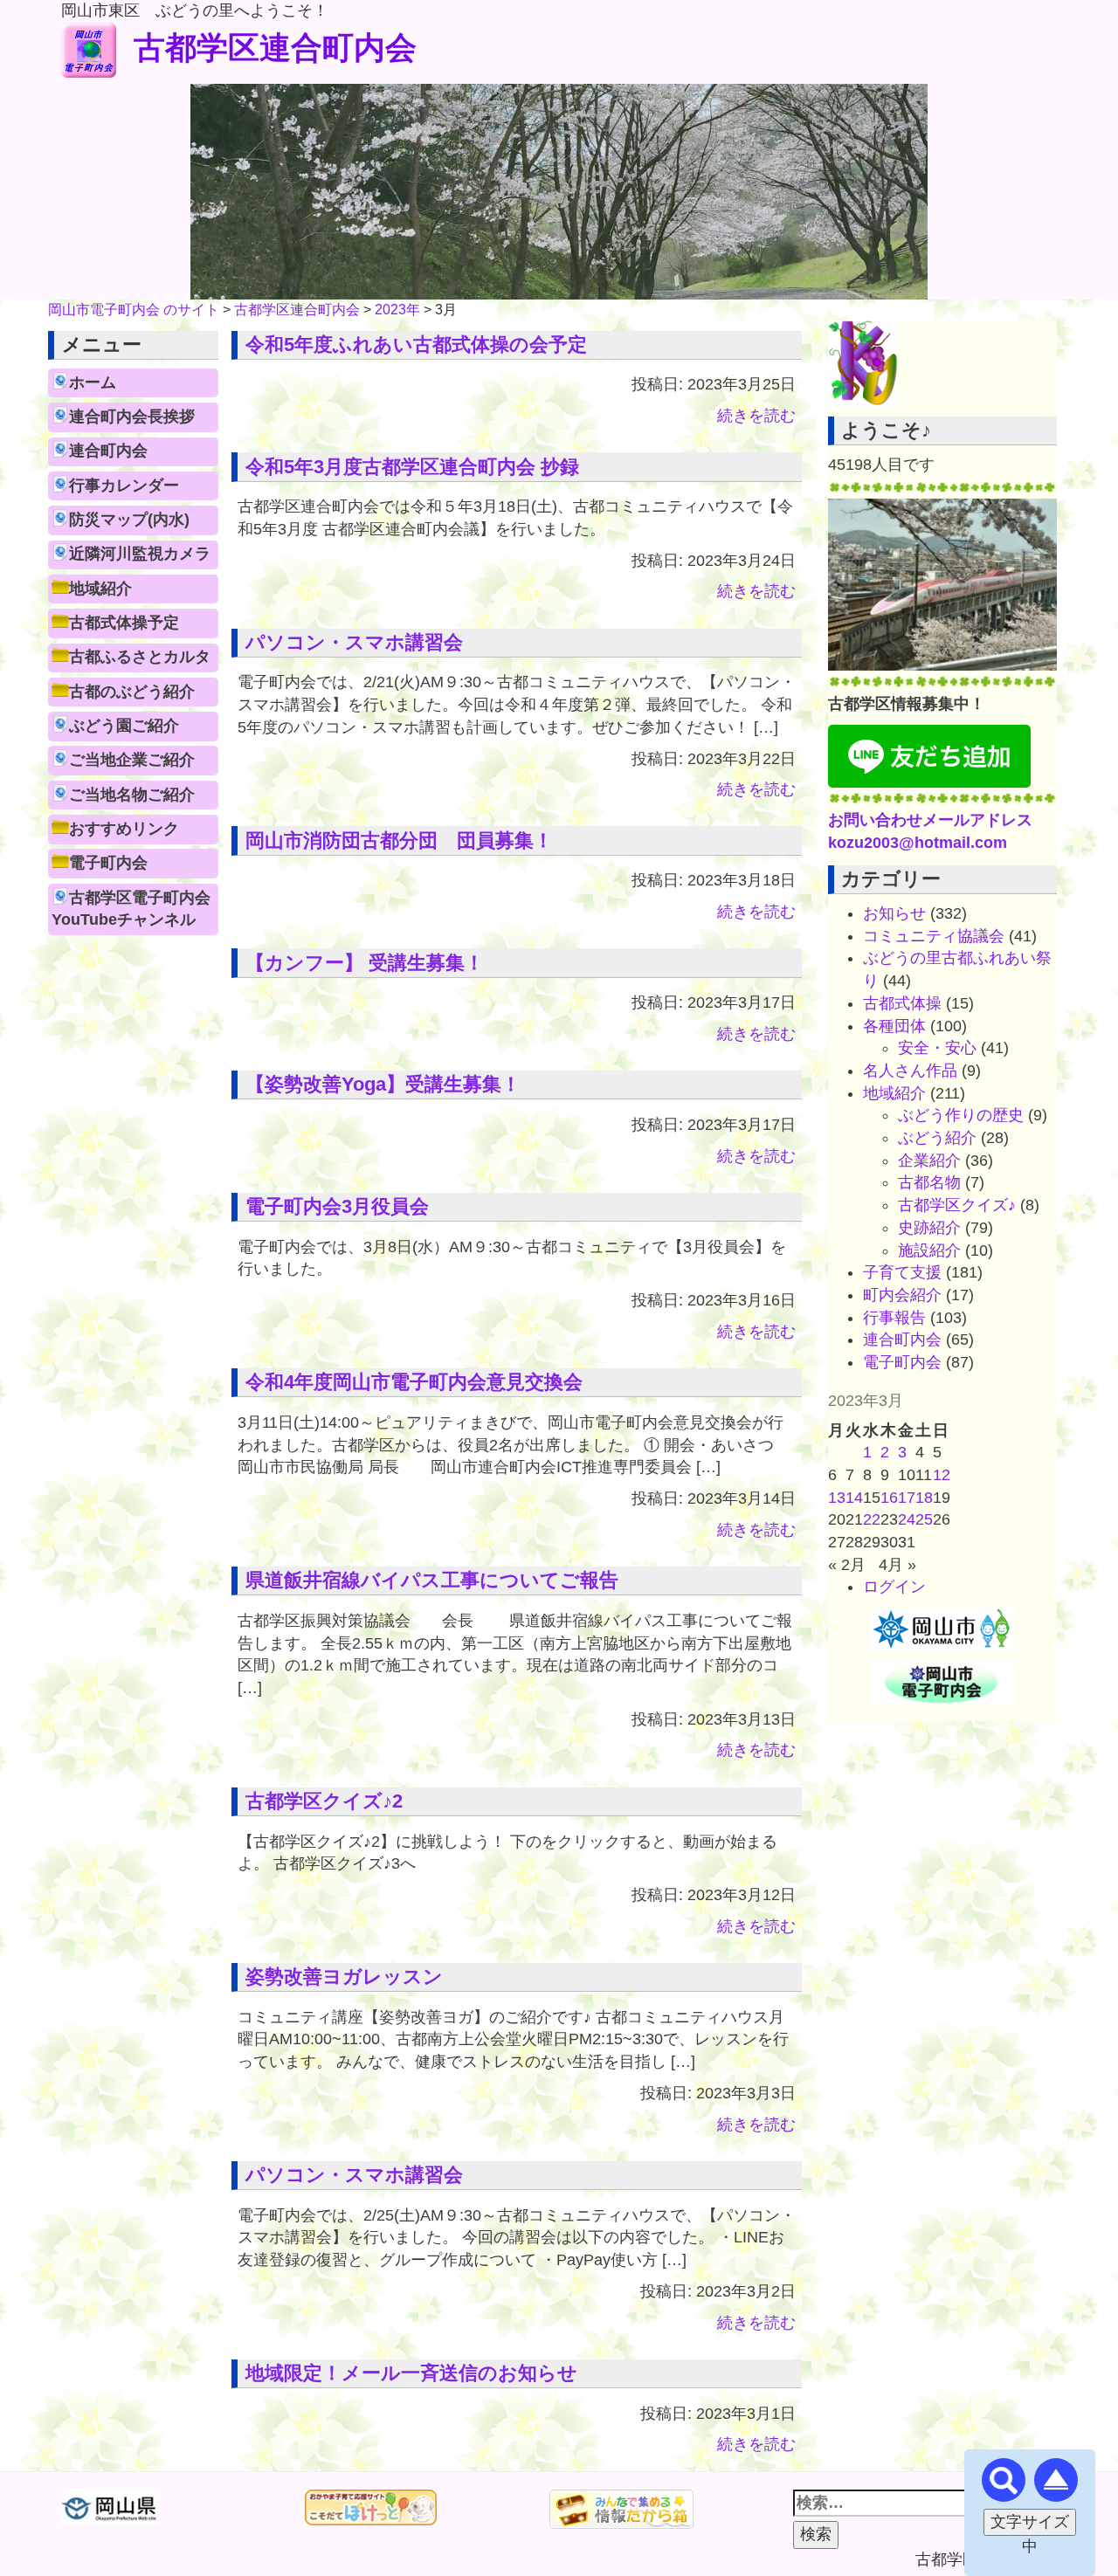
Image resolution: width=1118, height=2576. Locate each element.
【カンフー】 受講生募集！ (365, 963)
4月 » (897, 1565)
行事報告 (894, 1318)
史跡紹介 (929, 1228)
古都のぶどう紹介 (132, 692)
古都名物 (929, 1182)
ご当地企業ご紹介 (132, 760)
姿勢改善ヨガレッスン (344, 1977)
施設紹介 (929, 1250)
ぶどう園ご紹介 (124, 726)
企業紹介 (929, 1161)
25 (924, 1519)
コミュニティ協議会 (934, 936)
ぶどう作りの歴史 (961, 1115)
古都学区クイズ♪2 (324, 1801)
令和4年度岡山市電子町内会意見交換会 (414, 1382)
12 (942, 1475)
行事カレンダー (124, 486)
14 (854, 1498)
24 (907, 1519)
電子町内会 (108, 863)
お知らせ (894, 913)
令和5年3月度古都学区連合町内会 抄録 (412, 467)
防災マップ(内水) (129, 520)
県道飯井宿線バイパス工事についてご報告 (432, 1580)
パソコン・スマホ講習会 (354, 642)
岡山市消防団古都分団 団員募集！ (399, 840)
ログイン (894, 1587)
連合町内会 (108, 451)
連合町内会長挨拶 (132, 417)
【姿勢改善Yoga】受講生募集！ (383, 1084)
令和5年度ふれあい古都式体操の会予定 (416, 344)
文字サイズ (1030, 2522)
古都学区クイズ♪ (957, 1205)
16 (889, 1498)
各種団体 (894, 1026)
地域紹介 (100, 589)
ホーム (93, 382)
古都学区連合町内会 (275, 48)
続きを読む (756, 416)
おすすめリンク (124, 829)
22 (872, 1519)
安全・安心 (937, 1048)
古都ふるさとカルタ (140, 657)
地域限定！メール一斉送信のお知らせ (411, 2373)
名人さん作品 (910, 1071)
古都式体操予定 (124, 623)
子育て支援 (902, 1272)
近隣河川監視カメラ (140, 554)
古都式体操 (902, 1003)
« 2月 (847, 1565)
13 (837, 1498)
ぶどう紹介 (937, 1138)
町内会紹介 (902, 1295)
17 (907, 1498)
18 (924, 1498)
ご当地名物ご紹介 (132, 795)
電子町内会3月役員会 (337, 1206)
